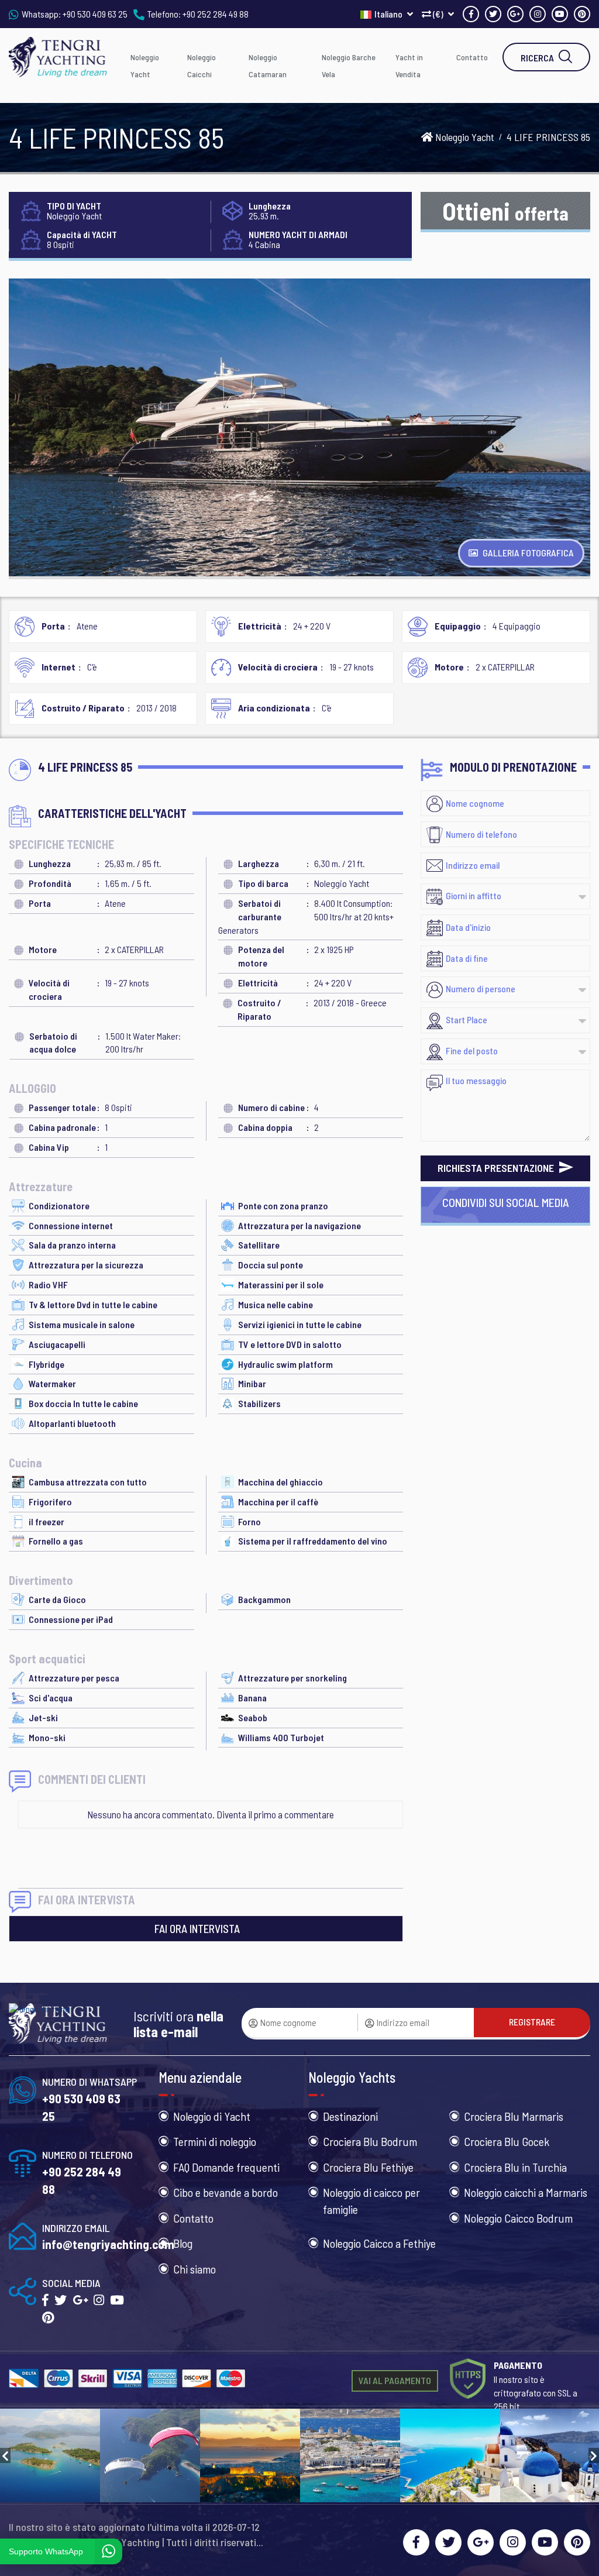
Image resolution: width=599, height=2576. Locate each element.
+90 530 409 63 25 (95, 14)
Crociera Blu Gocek (507, 2141)
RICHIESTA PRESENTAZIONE (497, 1168)
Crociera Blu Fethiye (368, 2167)
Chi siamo (194, 2269)
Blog (183, 2243)
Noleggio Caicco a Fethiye (379, 2243)
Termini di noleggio (215, 2141)
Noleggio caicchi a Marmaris (526, 2192)
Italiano (389, 14)
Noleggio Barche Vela (349, 66)
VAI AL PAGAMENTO (395, 2380)
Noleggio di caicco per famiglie (371, 2201)
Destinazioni (350, 2116)
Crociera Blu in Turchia (515, 2167)
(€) (438, 14)
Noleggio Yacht (145, 66)
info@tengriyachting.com (108, 2244)
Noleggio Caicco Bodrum (518, 2218)
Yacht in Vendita (409, 66)
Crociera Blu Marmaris (514, 2116)
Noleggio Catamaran (268, 66)
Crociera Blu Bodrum (370, 2141)
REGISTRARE (532, 2022)
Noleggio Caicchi (202, 66)
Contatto (472, 57)
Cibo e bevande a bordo (226, 2192)
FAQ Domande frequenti (226, 2167)
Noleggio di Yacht (212, 2116)
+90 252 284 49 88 (216, 14)
